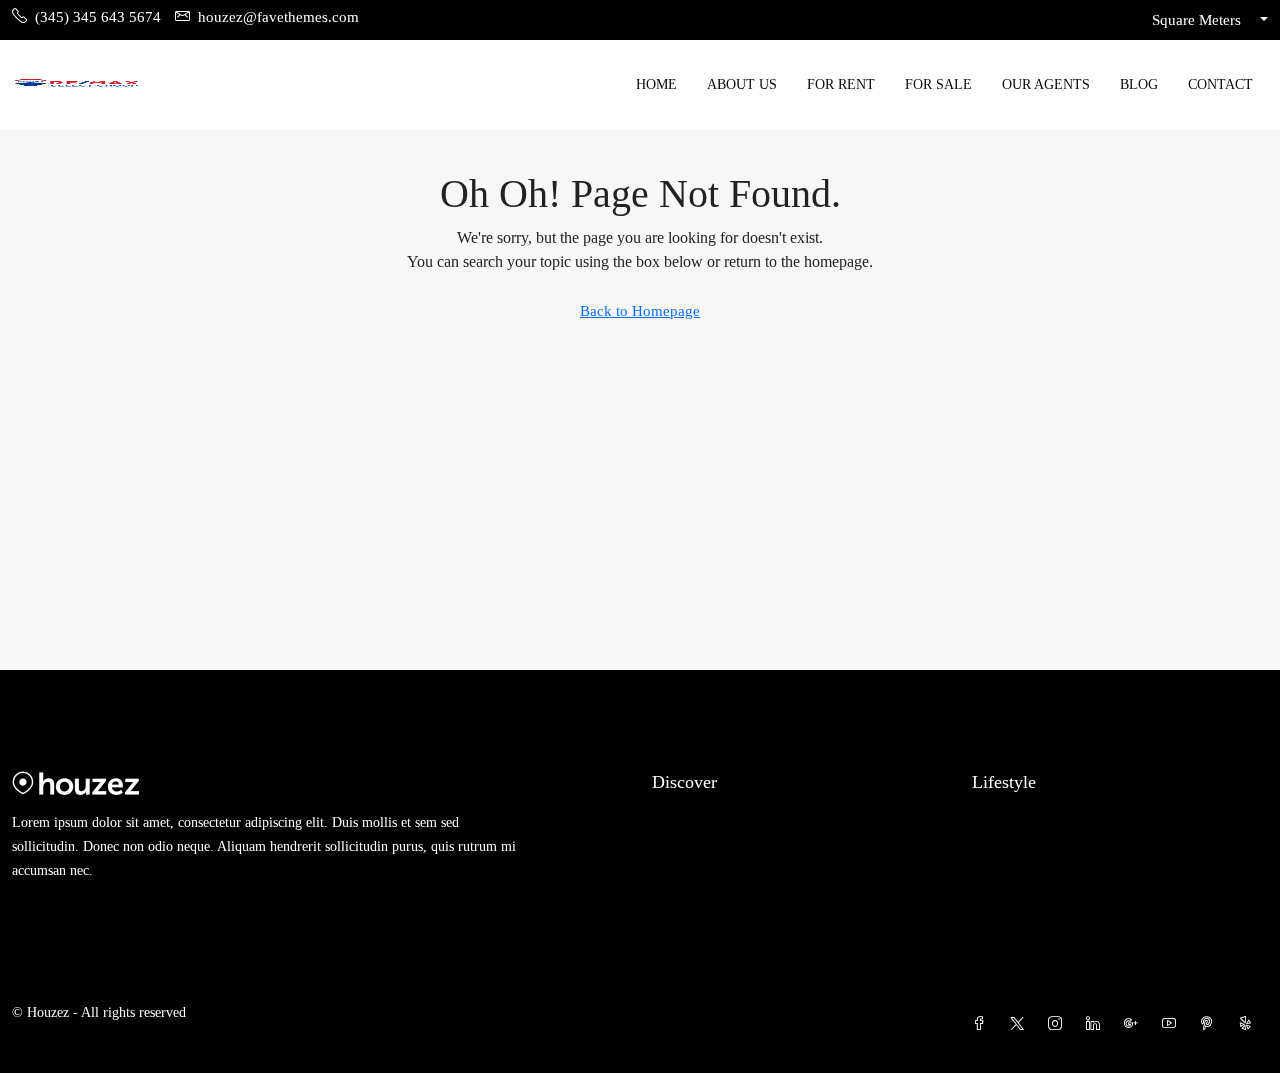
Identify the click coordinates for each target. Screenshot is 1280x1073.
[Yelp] (1249, 1024)
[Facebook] (983, 1024)
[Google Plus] (1135, 1024)
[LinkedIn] (1097, 1024)
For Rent (841, 84)
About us (742, 84)
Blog (1139, 84)
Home (656, 84)
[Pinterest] (1211, 1024)
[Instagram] (1059, 1024)
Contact (1220, 84)
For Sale (938, 84)
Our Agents (1046, 84)
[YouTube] (1173, 1024)
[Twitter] (1021, 1024)
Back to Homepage (640, 311)
